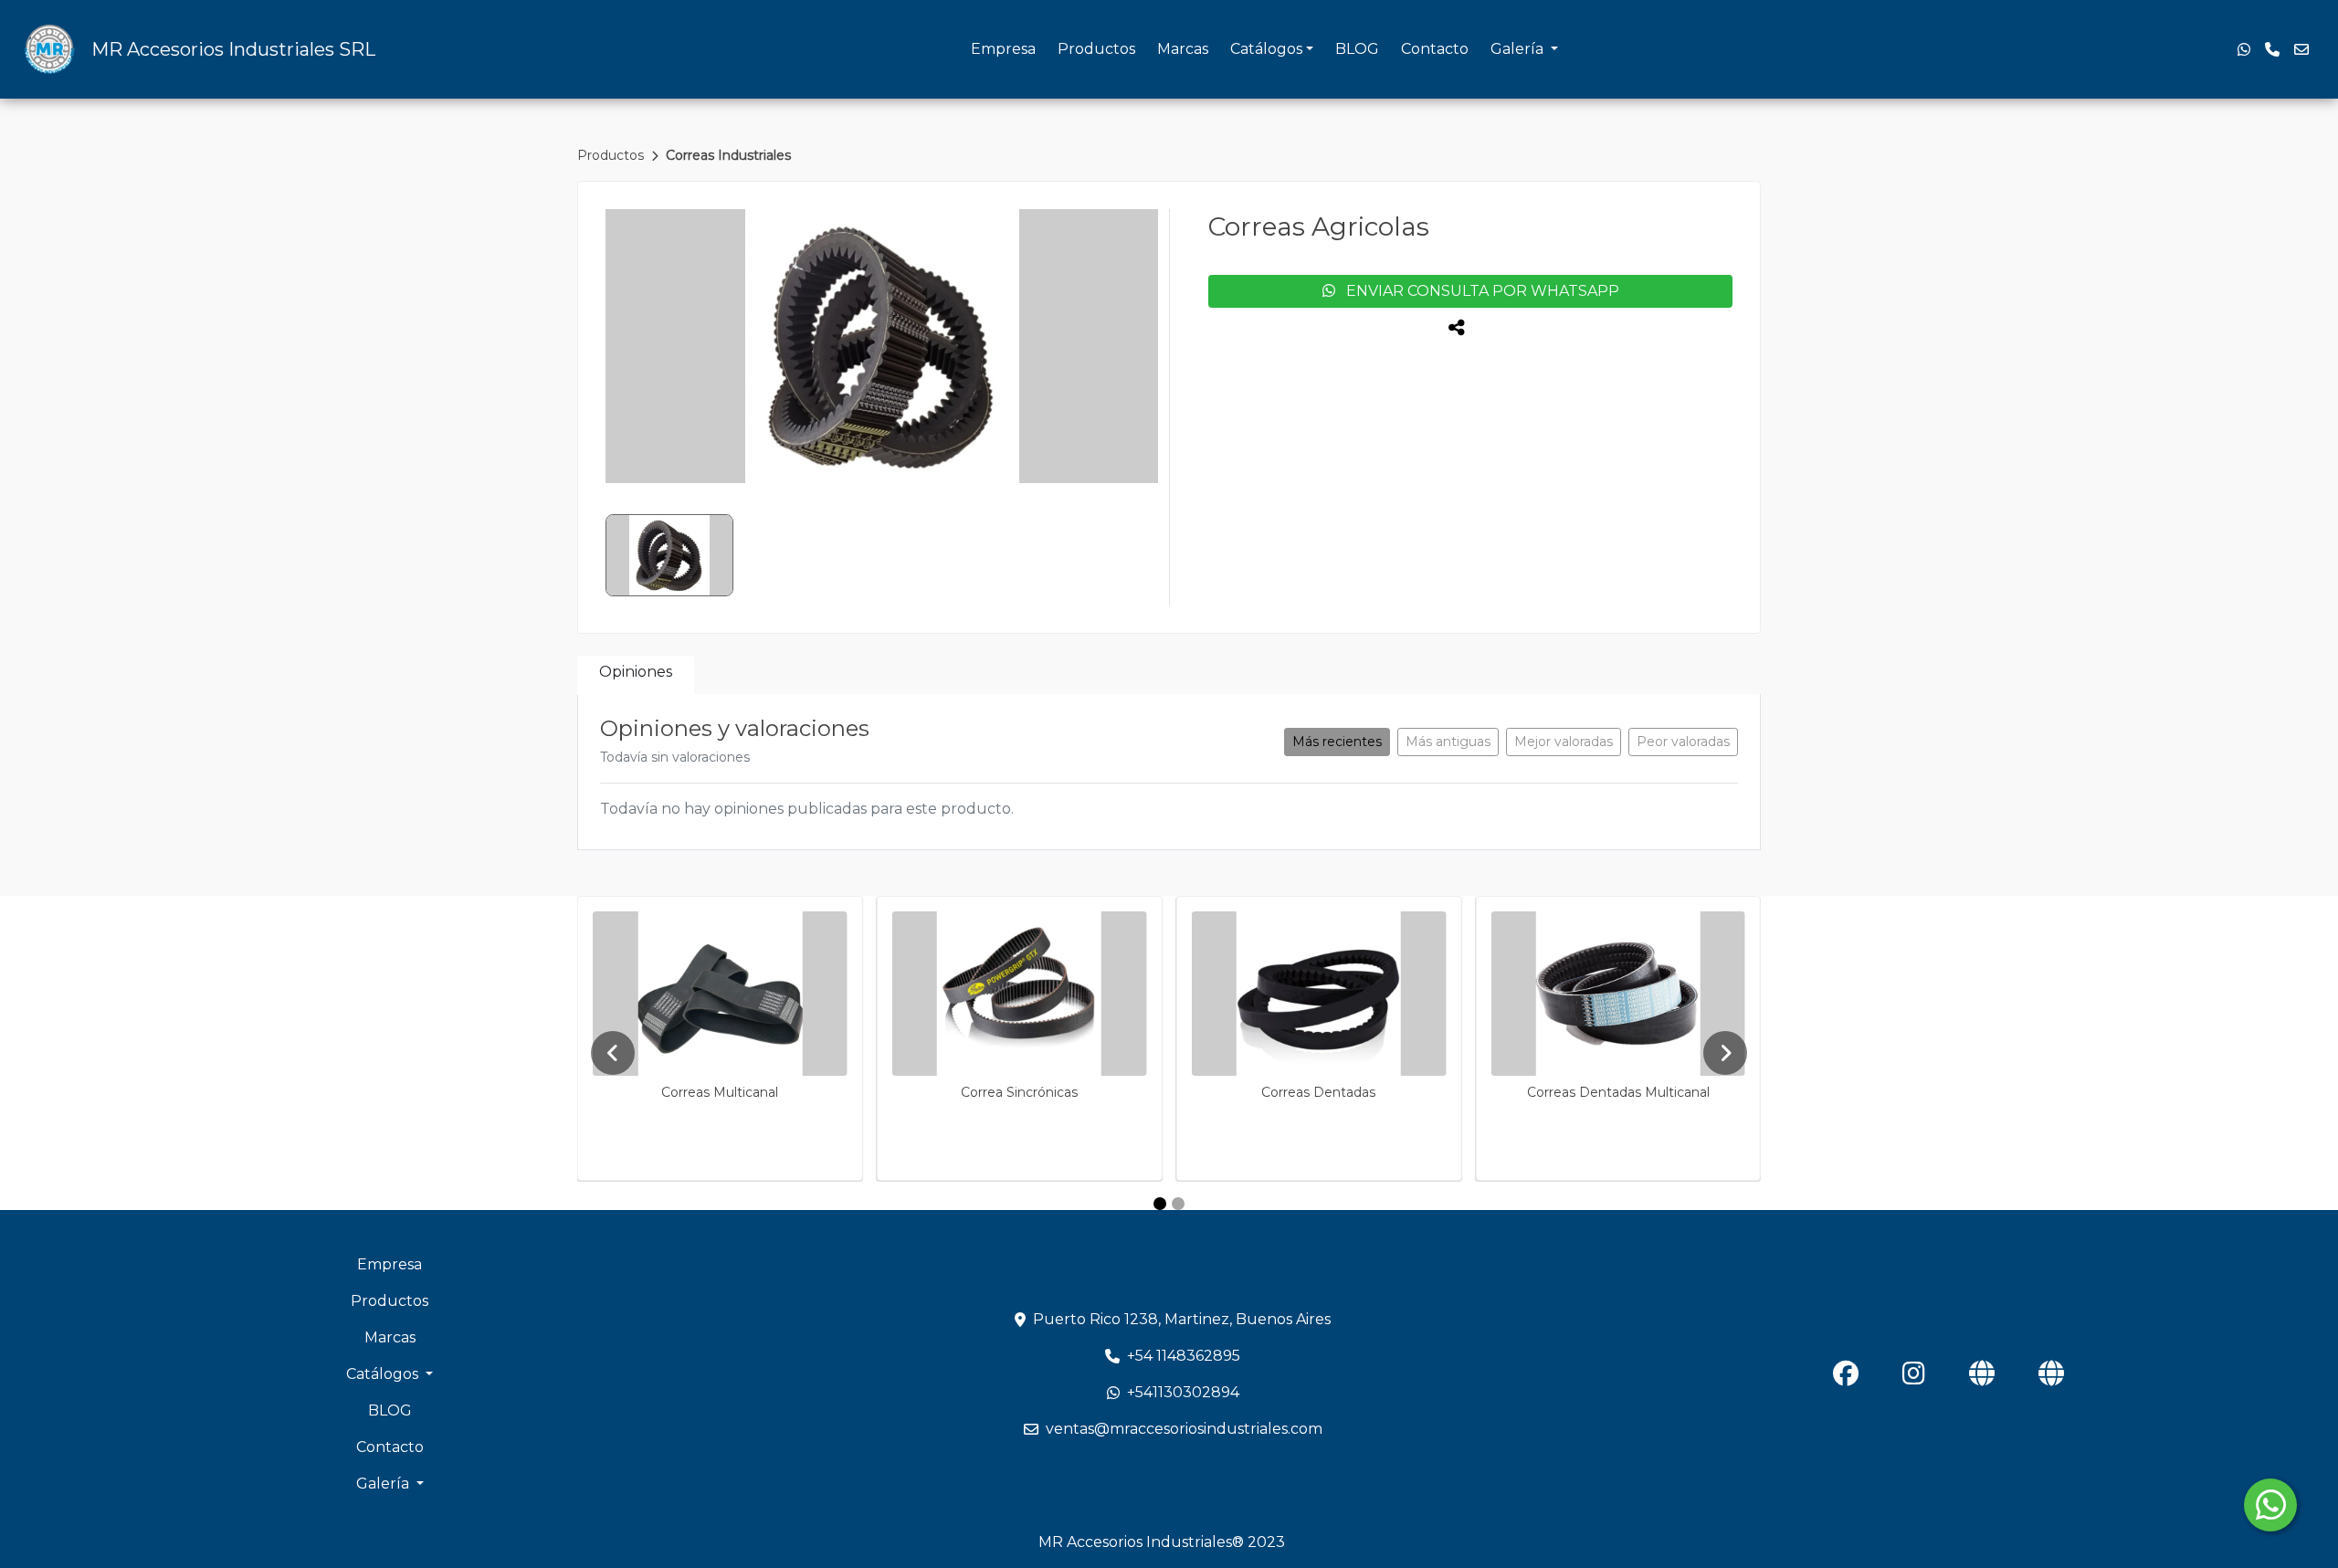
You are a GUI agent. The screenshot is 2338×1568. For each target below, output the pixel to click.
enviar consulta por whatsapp (1477, 291)
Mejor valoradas (1564, 742)
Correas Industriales (728, 155)
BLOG (1357, 49)
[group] (882, 346)
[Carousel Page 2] (1178, 1204)
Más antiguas (1448, 742)
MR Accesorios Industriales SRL (233, 49)
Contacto (1435, 49)
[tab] (636, 675)
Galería (1519, 49)
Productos (1096, 49)
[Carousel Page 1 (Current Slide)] (1160, 1204)
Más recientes (1337, 742)
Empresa (1003, 49)
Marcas (1183, 49)
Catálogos (1266, 49)
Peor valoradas (1683, 742)
